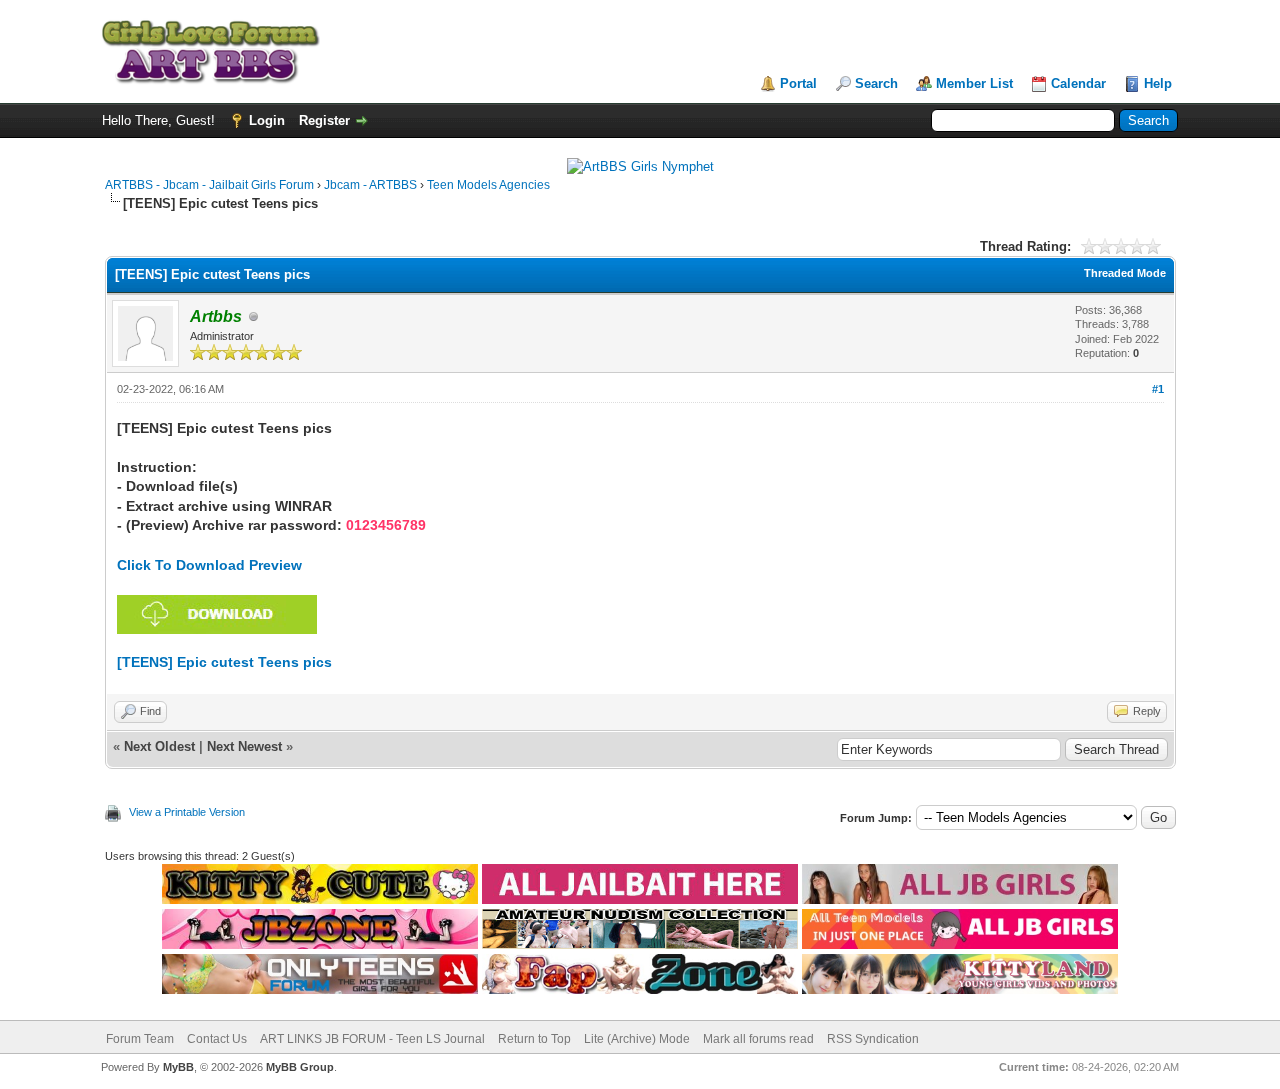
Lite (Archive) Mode (637, 1039)
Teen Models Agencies (488, 185)
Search (876, 83)
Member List (974, 83)
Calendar (1078, 83)
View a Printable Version (187, 812)
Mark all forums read (758, 1039)
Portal (798, 83)
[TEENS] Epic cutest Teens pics (224, 662)
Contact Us (217, 1039)
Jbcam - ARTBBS (370, 185)
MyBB (178, 1067)
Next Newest (244, 746)
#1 (1158, 389)
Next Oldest (159, 746)
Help (1158, 83)
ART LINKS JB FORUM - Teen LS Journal (372, 1039)
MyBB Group (300, 1067)
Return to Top (534, 1039)
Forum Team (140, 1039)
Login (267, 120)
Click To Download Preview (209, 565)
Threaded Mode (1125, 273)
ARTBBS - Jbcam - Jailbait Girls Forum (209, 185)
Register (324, 120)
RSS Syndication (873, 1039)
